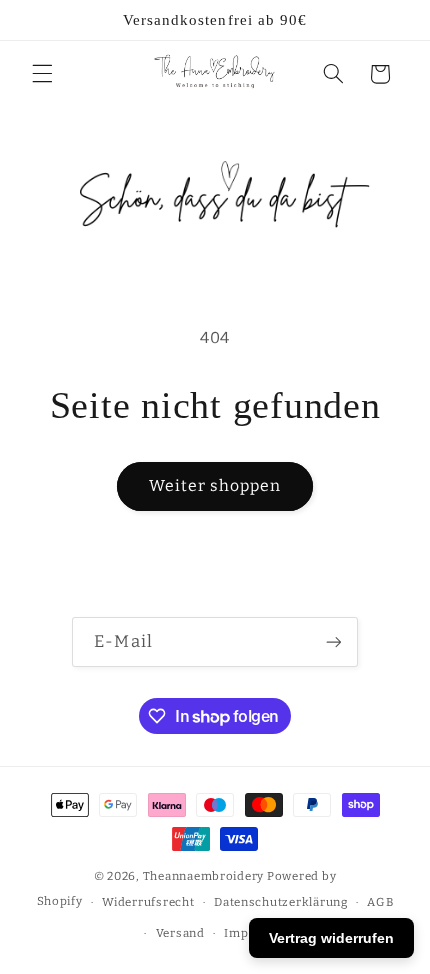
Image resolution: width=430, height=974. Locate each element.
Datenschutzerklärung (281, 902)
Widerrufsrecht (148, 902)
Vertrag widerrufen (331, 938)
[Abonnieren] (333, 641)
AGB (380, 902)
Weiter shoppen (215, 485)
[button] (42, 74)
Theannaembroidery (204, 876)
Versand (180, 933)
